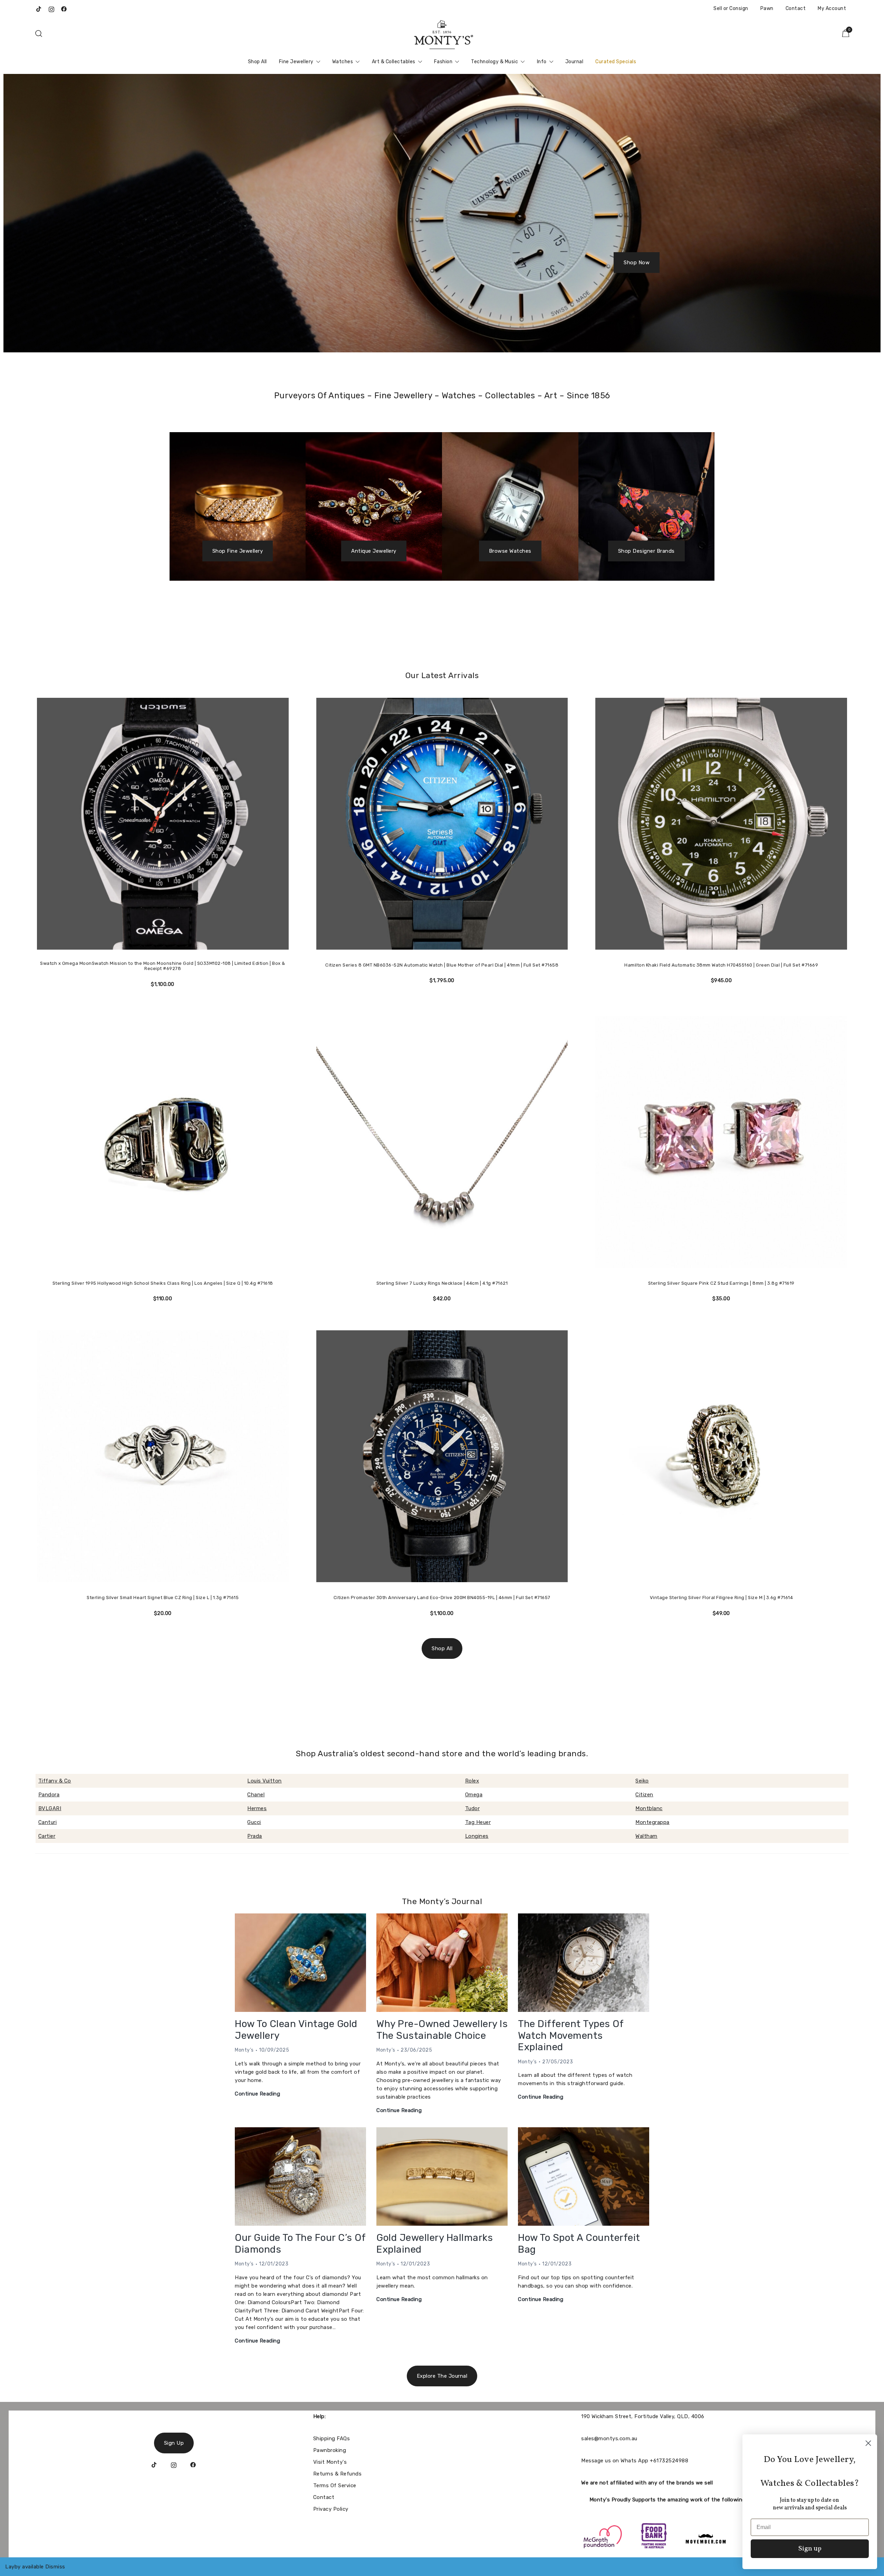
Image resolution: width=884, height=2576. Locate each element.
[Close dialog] (491, 1241)
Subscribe (442, 1357)
